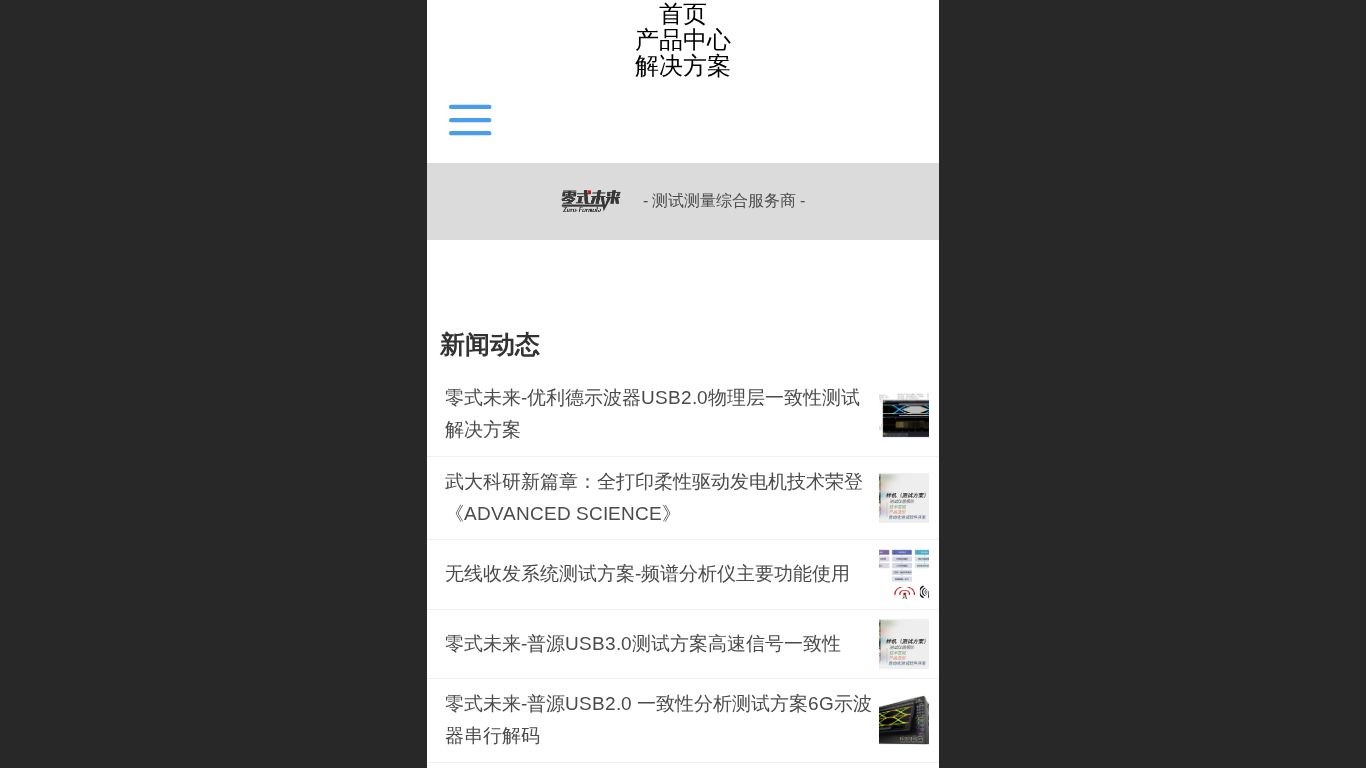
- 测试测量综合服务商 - (724, 200)
